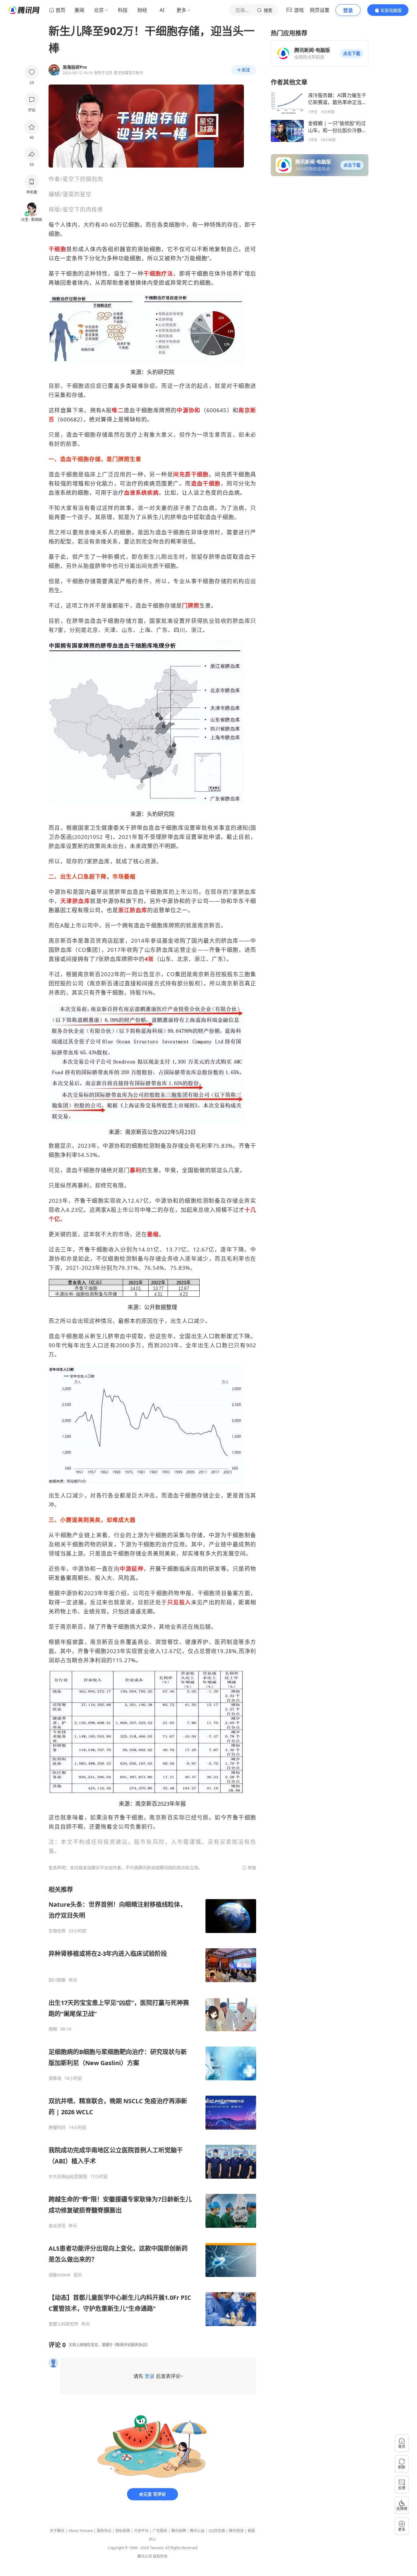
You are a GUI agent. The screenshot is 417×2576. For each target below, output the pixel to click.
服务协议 (104, 2531)
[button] (352, 53)
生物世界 (57, 1931)
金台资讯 (57, 2226)
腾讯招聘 (179, 2531)
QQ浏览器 (217, 2531)
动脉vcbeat (60, 2275)
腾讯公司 (145, 2556)
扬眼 (53, 2029)
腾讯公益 (197, 2531)
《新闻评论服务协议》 (131, 2345)
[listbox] (152, 2106)
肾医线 (55, 2078)
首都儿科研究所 (63, 2324)
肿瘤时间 (57, 2127)
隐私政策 (123, 2531)
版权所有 (160, 2556)
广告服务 (160, 2531)
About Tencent (81, 2531)
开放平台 (141, 2531)
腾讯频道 (236, 2531)
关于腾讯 (57, 2531)
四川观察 (57, 1980)
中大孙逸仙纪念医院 (68, 2177)
